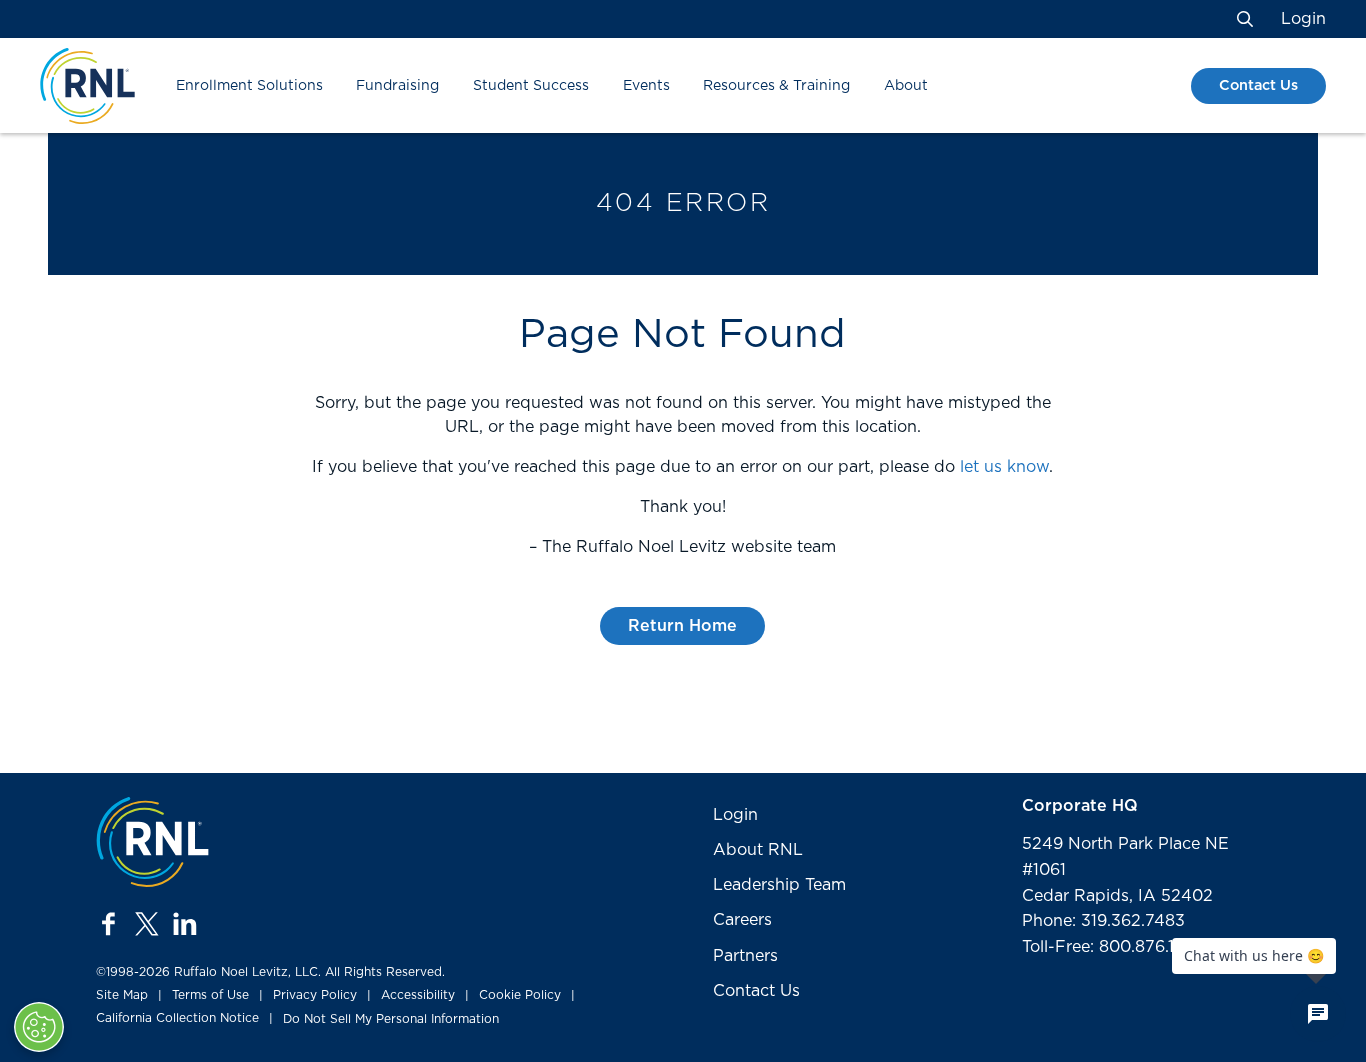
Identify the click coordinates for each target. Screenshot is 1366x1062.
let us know (1004, 467)
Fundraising (397, 86)
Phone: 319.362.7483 (1103, 921)
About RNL (758, 850)
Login (1303, 19)
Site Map (122, 995)
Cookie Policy (520, 995)
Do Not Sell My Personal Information (391, 1019)
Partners (745, 956)
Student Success (531, 86)
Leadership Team (779, 885)
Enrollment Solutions (249, 86)
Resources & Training (776, 86)
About (906, 86)
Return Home (682, 626)
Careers (742, 920)
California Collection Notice (177, 1018)
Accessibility (418, 995)
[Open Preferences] (39, 1027)
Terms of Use (210, 995)
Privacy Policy (315, 995)
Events (646, 86)
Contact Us (1258, 85)
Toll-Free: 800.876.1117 (1109, 947)
